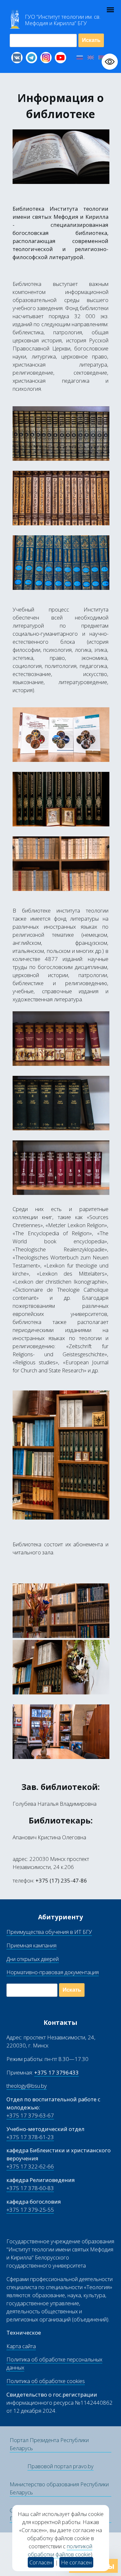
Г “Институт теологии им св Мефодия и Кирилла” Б (63, 20)
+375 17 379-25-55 (30, 2210)
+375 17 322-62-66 (30, 2166)
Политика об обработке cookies (46, 2381)
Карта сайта (21, 2346)
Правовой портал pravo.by (60, 2466)
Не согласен (76, 2562)
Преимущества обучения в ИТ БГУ (49, 1932)
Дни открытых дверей (33, 1959)
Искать (91, 40)
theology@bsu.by (27, 2086)
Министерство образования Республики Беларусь (59, 2488)
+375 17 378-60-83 (30, 2188)
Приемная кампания (31, 1945)
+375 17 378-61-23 (30, 2137)
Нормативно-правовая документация (53, 1972)
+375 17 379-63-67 (30, 2115)
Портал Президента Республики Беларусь (49, 2444)
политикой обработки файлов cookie (60, 2550)
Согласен (41, 2562)
